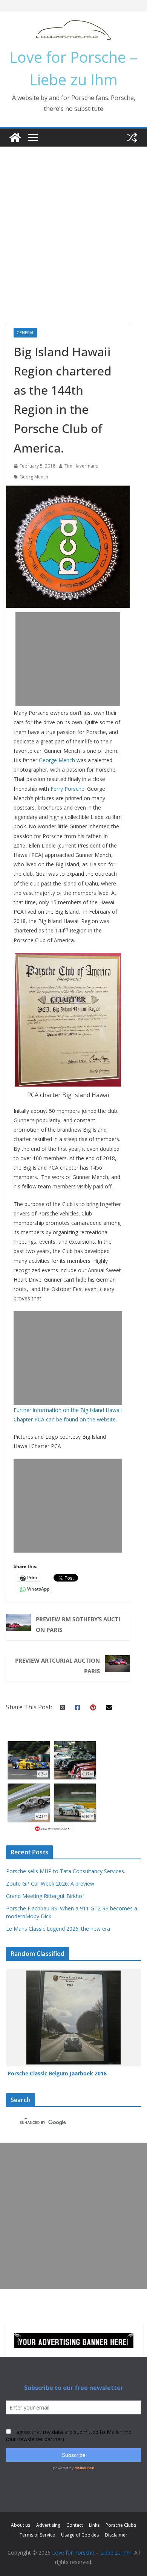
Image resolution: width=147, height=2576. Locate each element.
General (25, 333)
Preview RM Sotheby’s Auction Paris (78, 1624)
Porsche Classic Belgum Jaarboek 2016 (57, 2073)
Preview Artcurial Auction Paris (57, 1666)
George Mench (57, 760)
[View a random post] (132, 138)
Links (94, 2525)
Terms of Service (37, 2535)
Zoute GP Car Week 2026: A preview (50, 1884)
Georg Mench (34, 477)
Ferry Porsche (67, 789)
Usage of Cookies (80, 2535)
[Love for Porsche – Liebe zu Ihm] (15, 138)
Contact (75, 2525)
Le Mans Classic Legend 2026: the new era (58, 1929)
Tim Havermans (81, 466)
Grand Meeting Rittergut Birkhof (45, 1896)
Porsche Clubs (121, 2525)
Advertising (48, 2525)
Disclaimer (116, 2535)
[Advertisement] (73, 224)
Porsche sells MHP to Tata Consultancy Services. (66, 1871)
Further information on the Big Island (60, 1410)
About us (21, 2525)
